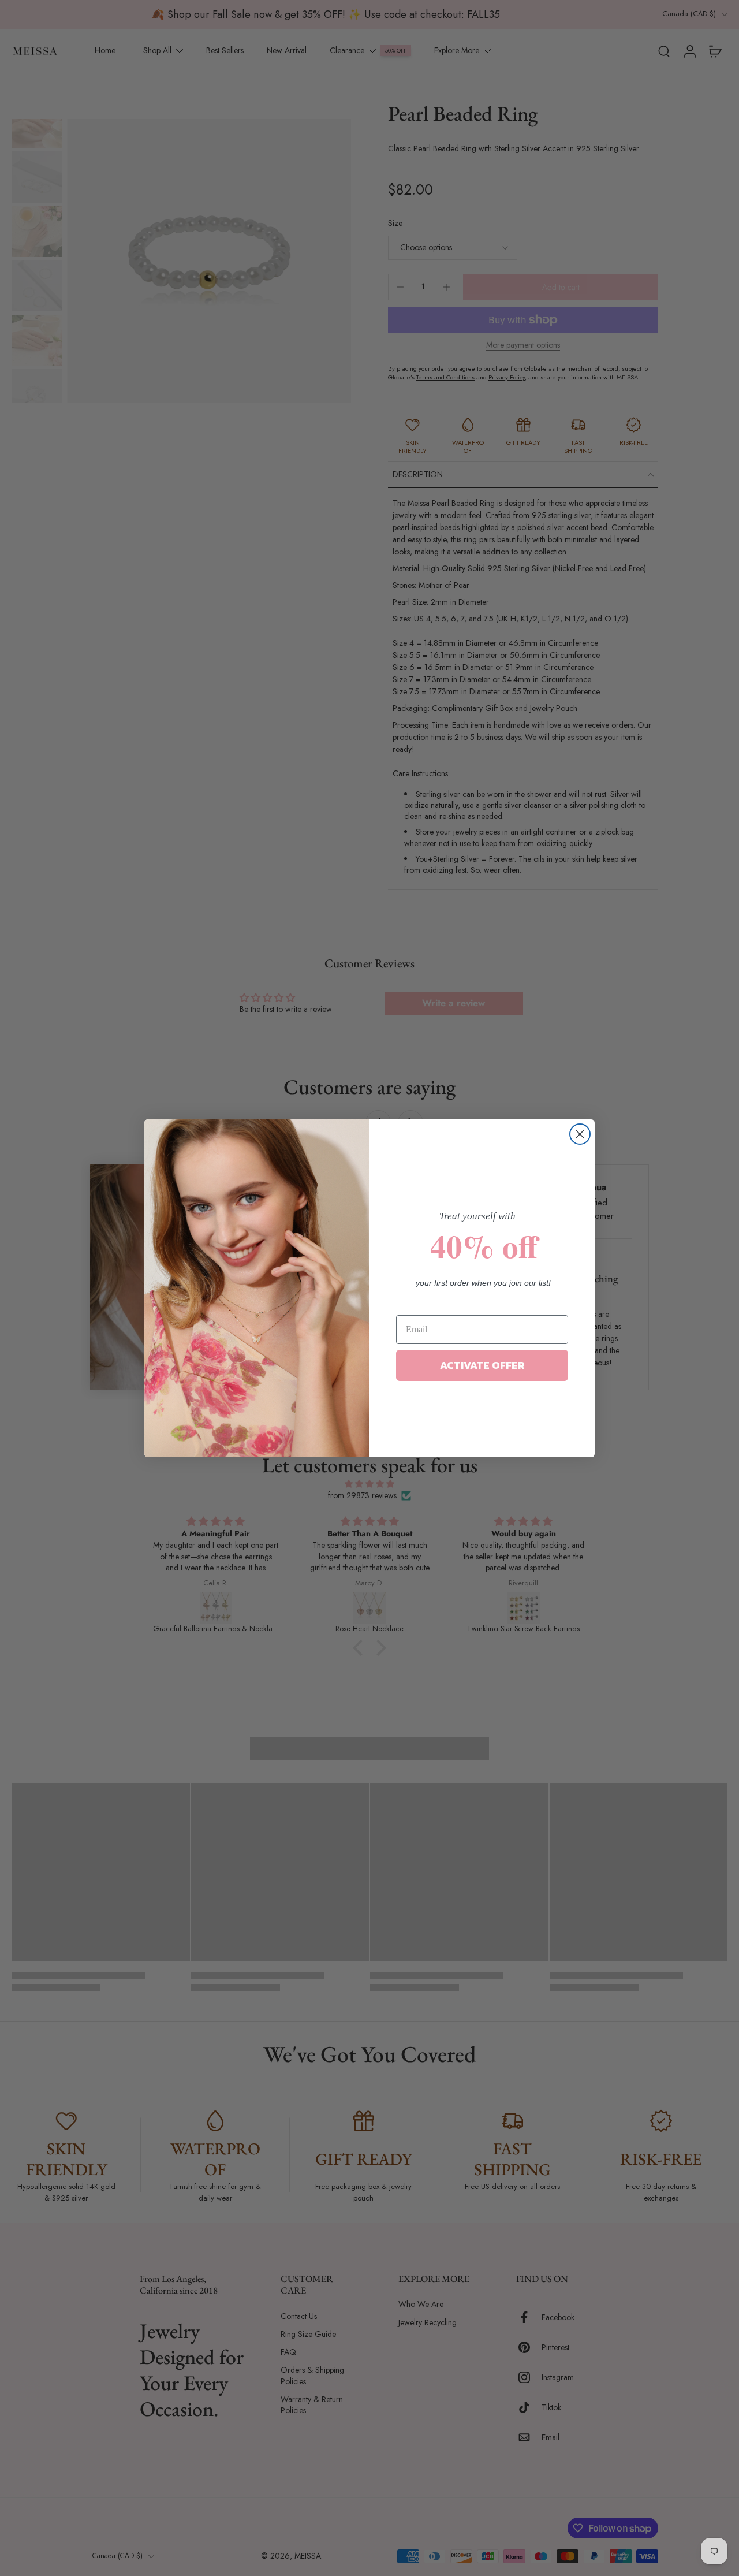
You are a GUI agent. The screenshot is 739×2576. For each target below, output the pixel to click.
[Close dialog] (580, 1134)
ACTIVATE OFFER (482, 1365)
